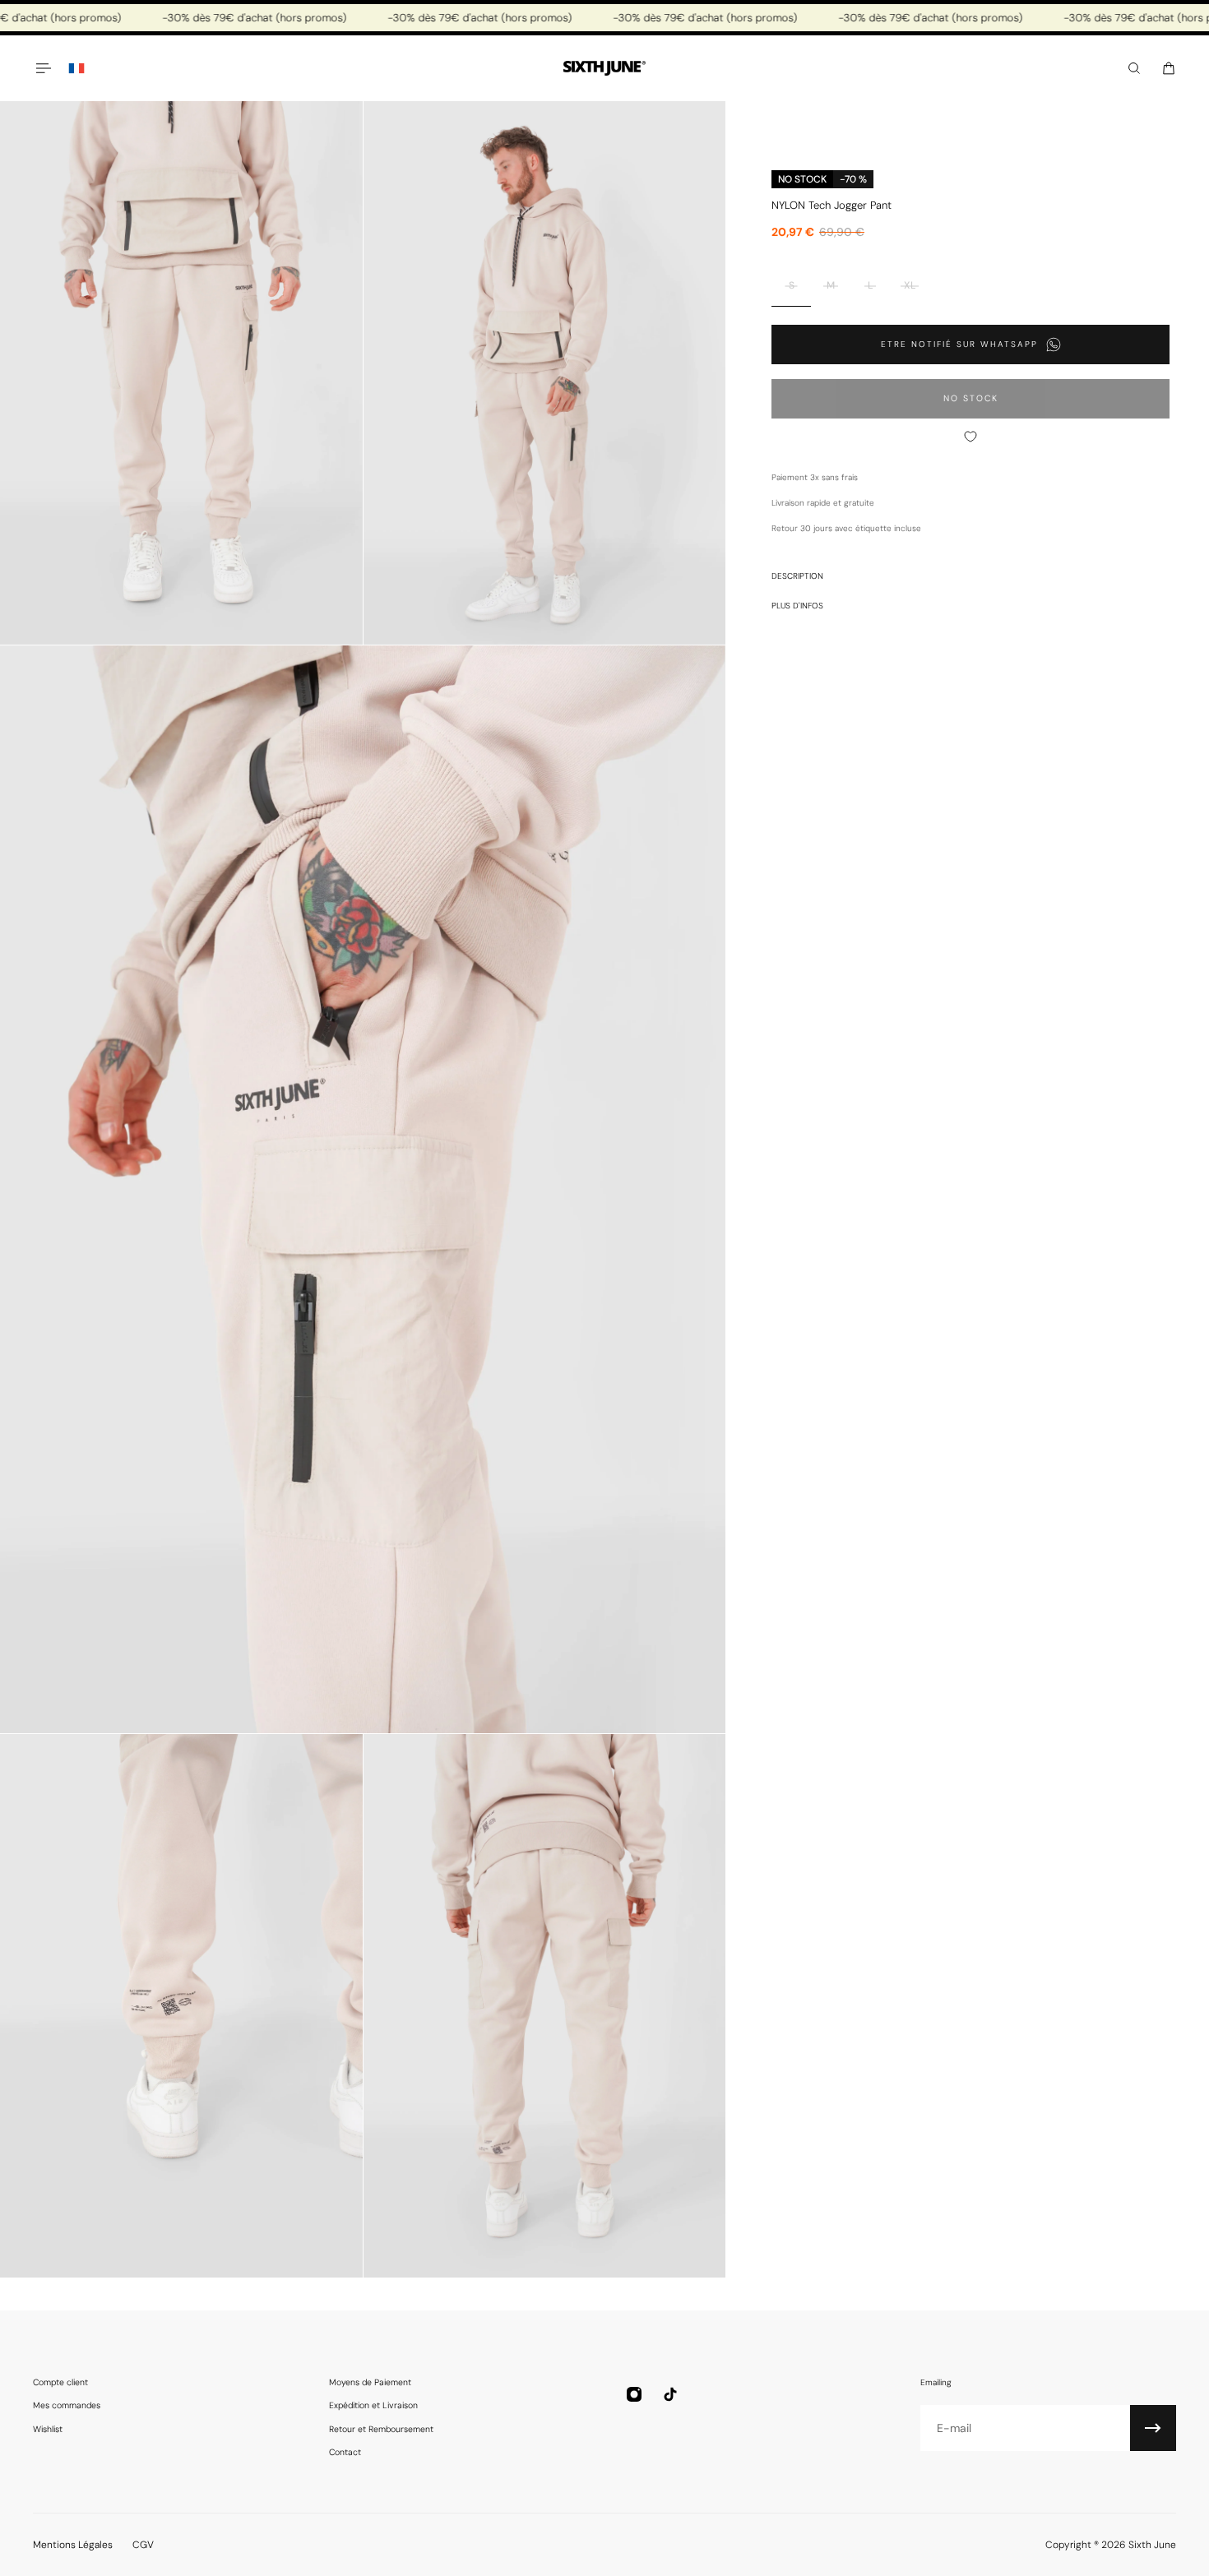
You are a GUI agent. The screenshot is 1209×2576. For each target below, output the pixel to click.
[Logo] (604, 69)
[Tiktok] (670, 2394)
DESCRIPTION (797, 576)
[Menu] (43, 68)
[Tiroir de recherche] (1134, 68)
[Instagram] (634, 2394)
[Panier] (1169, 68)
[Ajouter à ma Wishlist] (970, 437)
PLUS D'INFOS (797, 606)
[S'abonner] (1153, 2428)
